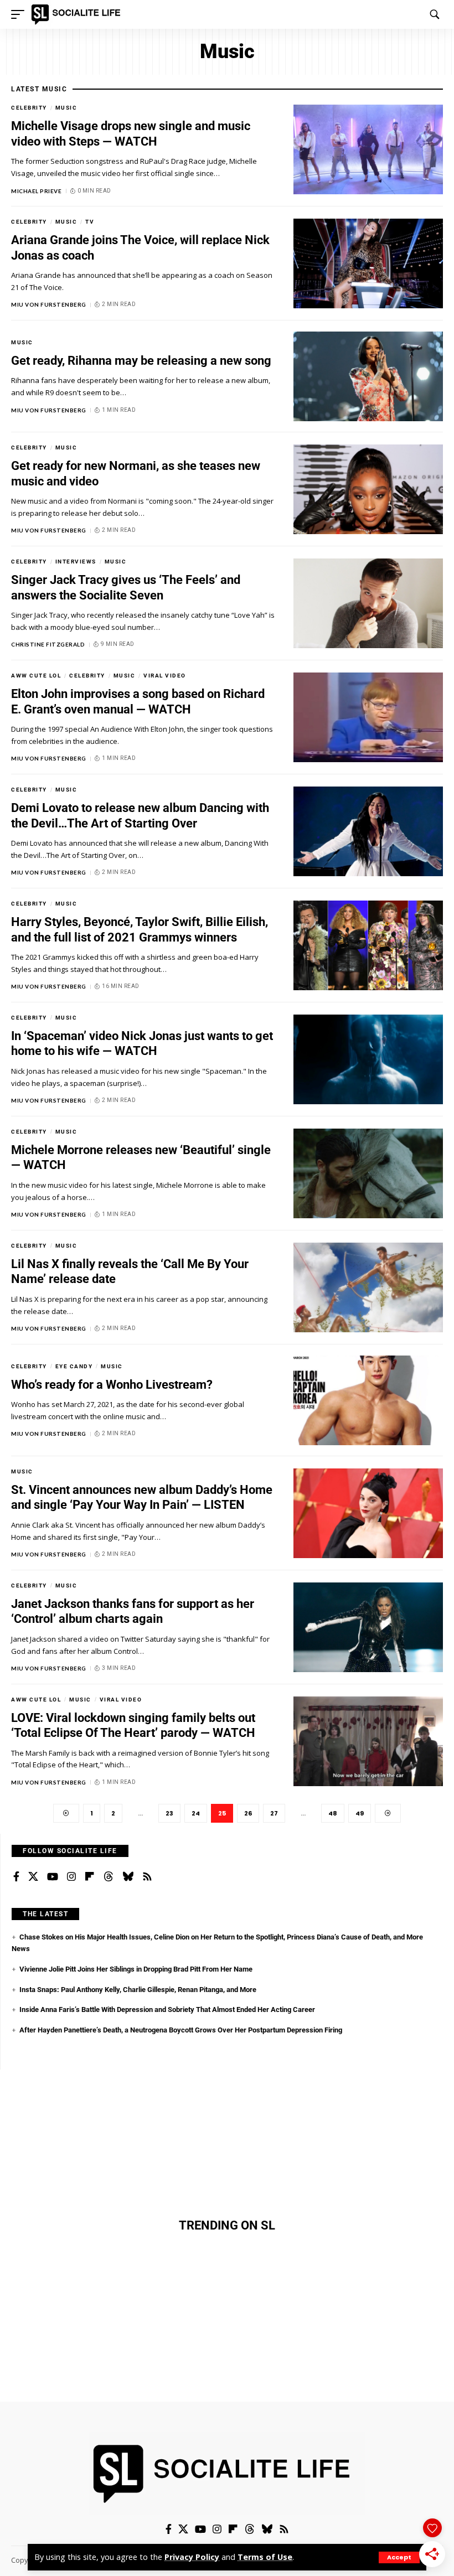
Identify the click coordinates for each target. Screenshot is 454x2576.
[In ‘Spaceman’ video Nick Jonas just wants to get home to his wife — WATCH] (368, 1059)
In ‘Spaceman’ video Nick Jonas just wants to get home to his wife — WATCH (142, 1044)
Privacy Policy (192, 2557)
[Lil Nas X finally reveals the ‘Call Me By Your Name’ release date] (368, 1287)
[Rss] (147, 1877)
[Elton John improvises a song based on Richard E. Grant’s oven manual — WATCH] (368, 717)
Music (66, 108)
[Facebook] (16, 1877)
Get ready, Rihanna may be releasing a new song (141, 361)
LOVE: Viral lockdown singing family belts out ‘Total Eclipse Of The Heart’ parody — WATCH (133, 1726)
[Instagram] (71, 1877)
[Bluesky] (128, 1877)
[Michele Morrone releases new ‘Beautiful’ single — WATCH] (368, 1173)
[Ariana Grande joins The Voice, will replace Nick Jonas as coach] (368, 263)
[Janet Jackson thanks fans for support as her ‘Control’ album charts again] (368, 1627)
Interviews (76, 562)
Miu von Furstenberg (49, 304)
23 (169, 1813)
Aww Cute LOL (36, 676)
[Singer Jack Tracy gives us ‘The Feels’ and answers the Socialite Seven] (368, 603)
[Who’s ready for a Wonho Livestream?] (368, 1400)
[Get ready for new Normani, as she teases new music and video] (368, 489)
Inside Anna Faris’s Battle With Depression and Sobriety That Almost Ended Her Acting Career (167, 2009)
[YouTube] (53, 1877)
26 (248, 1813)
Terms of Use (265, 2557)
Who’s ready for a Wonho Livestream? (112, 1385)
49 (360, 1813)
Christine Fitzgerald (48, 644)
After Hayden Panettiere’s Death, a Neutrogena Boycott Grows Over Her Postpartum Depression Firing (181, 2030)
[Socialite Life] (78, 14)
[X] (33, 1877)
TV (90, 222)
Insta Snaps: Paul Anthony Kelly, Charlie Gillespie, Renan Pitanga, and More (138, 1990)
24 (196, 1813)
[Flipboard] (90, 1877)
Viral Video (165, 676)
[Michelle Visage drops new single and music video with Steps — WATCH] (368, 149)
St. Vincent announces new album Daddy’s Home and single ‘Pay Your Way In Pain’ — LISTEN (142, 1498)
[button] (399, 2557)
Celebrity (29, 108)
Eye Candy (74, 1366)
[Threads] (109, 1877)
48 (333, 1813)
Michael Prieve (36, 191)
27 (274, 1813)
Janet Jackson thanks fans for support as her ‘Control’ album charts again (133, 1612)
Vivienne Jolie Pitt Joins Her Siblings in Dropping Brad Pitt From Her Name (136, 1969)
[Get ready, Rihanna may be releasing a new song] (368, 376)
